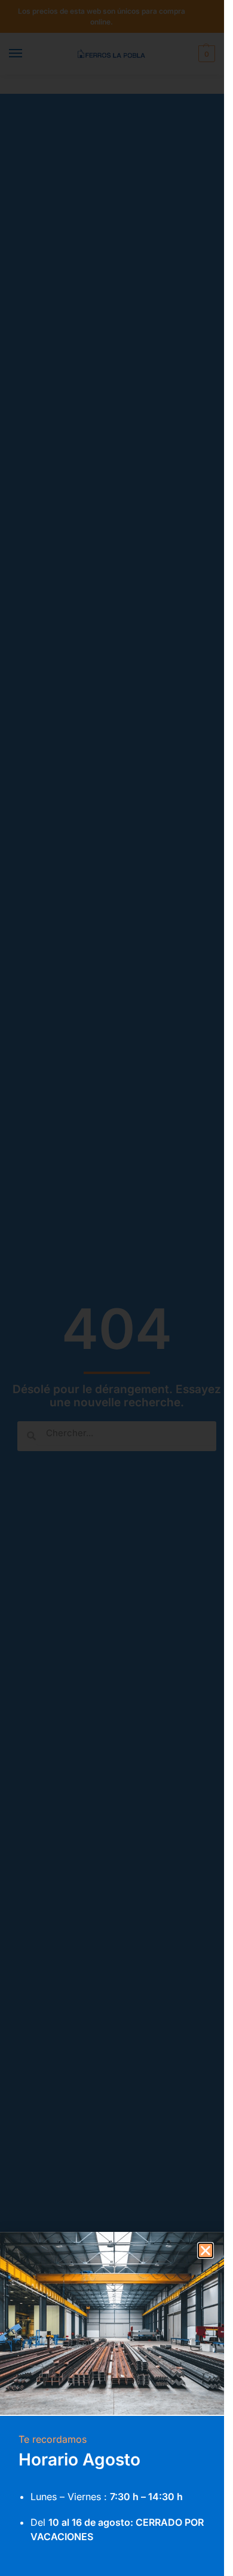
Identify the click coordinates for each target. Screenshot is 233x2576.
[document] (112, 1288)
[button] (206, 2250)
